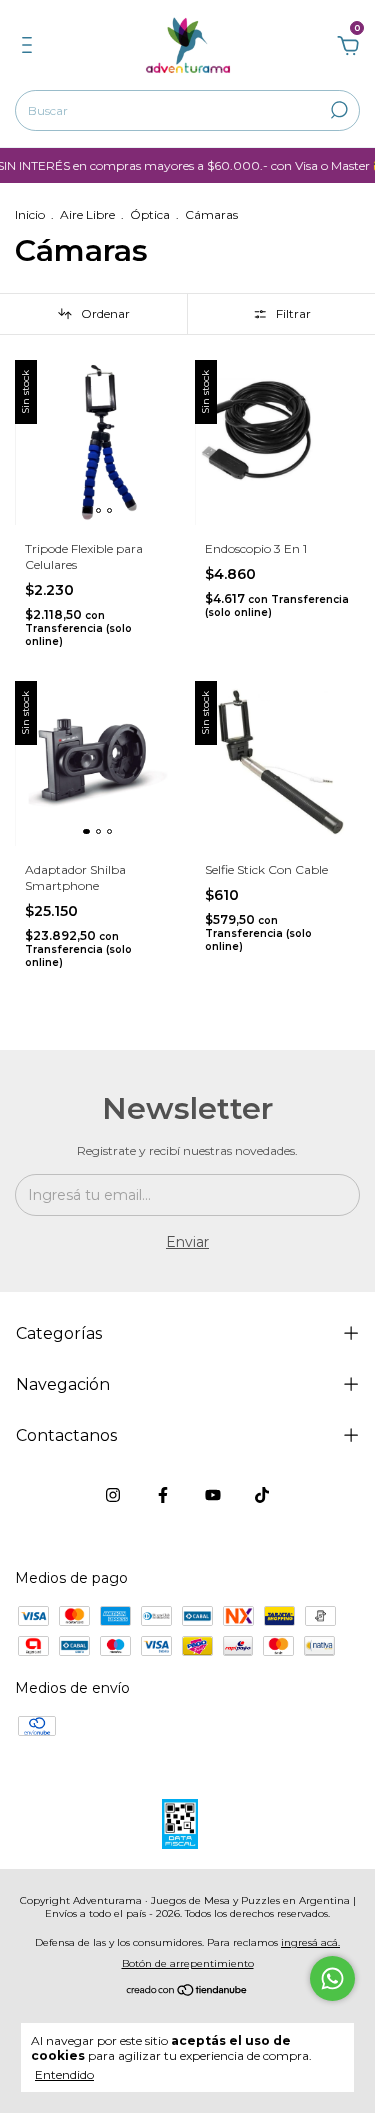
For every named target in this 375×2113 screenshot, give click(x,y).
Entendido (64, 2074)
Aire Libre (87, 214)
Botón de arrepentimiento (188, 1963)
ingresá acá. (310, 1942)
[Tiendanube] (187, 1992)
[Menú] (30, 48)
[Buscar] (337, 110)
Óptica (150, 214)
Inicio (30, 214)
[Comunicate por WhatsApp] (332, 1978)
